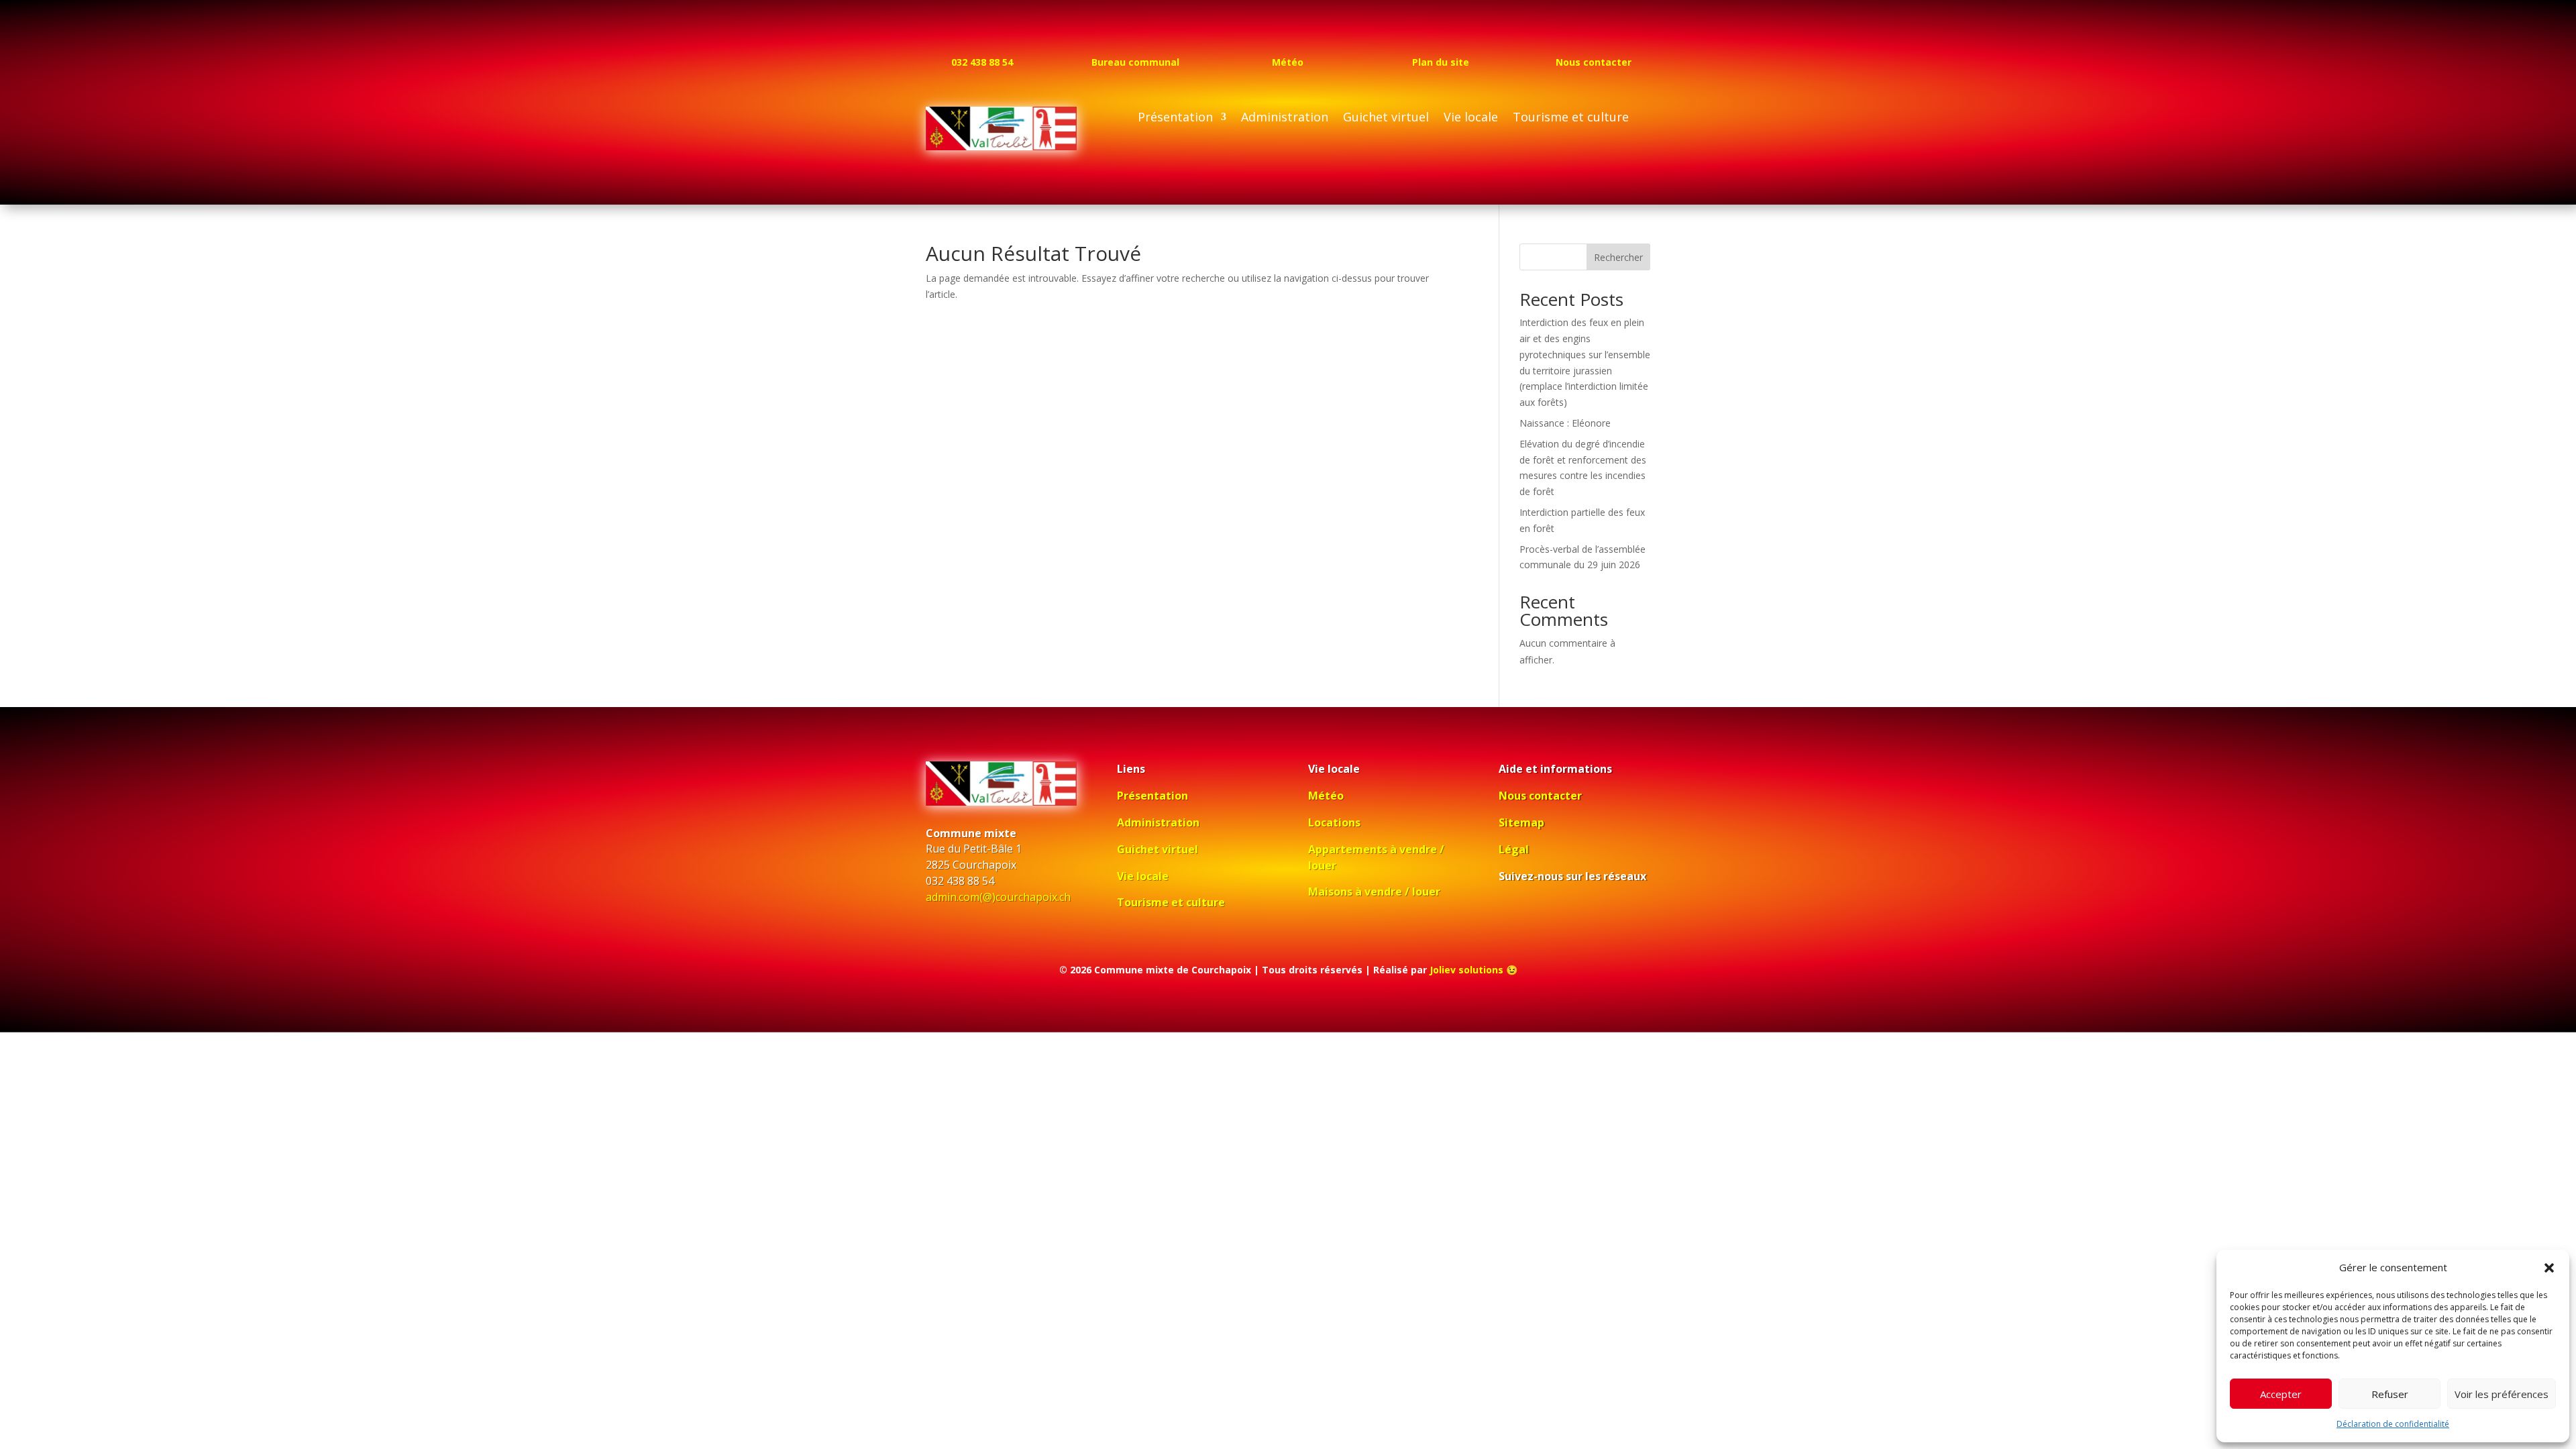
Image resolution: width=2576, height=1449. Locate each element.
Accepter (2281, 1394)
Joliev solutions (1466, 970)
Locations (1334, 822)
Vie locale (1471, 118)
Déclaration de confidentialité (2393, 1424)
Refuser (2390, 1394)
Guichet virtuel (1386, 118)
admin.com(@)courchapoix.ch (998, 897)
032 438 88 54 (982, 62)
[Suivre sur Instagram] (1540, 915)
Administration (1285, 118)
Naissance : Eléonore (1565, 423)
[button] (2549, 1268)
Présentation (1175, 118)
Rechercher (1618, 257)
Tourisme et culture (1571, 118)
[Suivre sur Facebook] (1509, 915)
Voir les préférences (2502, 1394)
